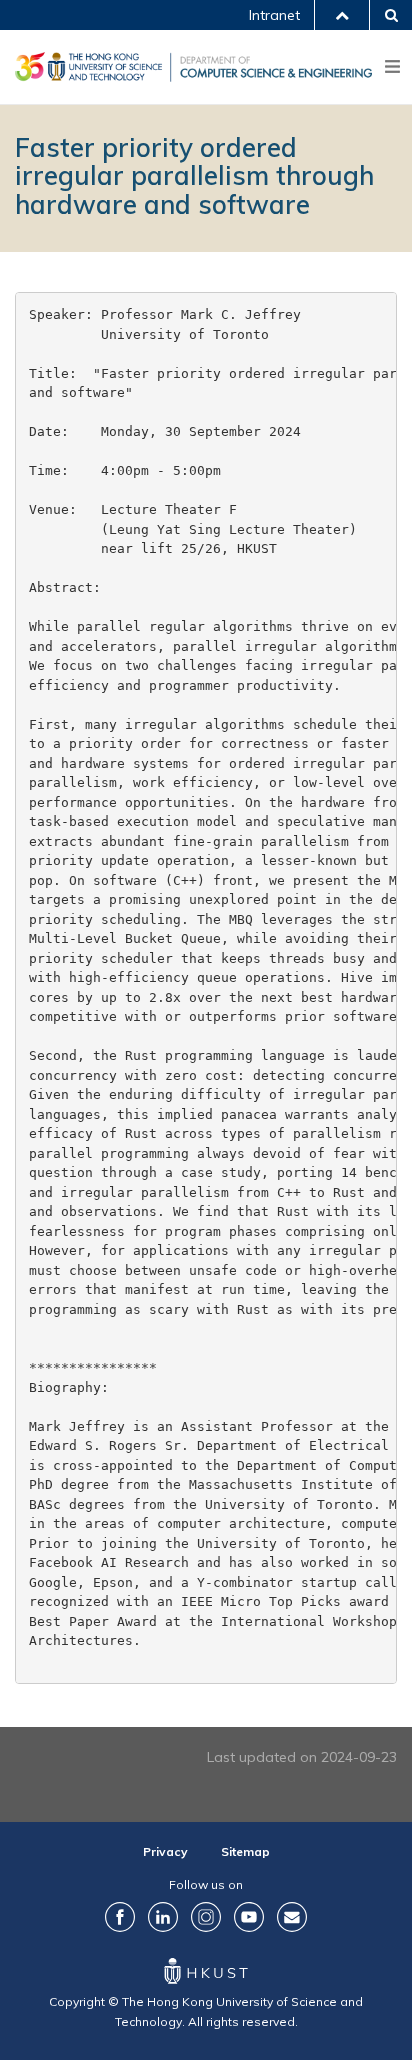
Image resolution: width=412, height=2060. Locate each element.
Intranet (274, 15)
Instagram (206, 1917)
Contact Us (292, 1917)
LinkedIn (163, 1917)
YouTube (249, 1917)
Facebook (120, 1917)
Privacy (165, 1851)
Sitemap (245, 1851)
